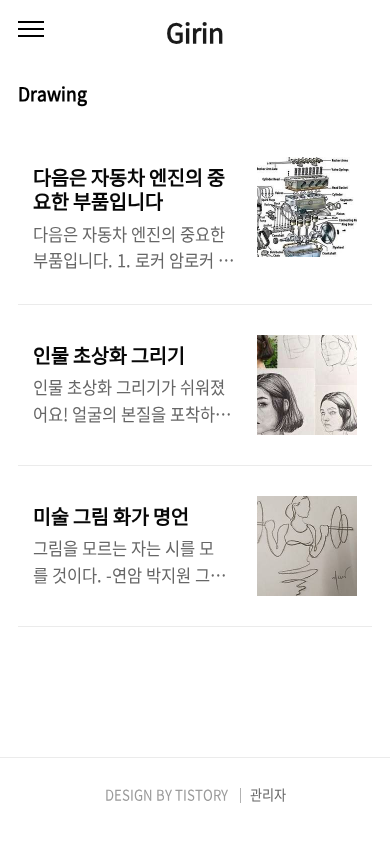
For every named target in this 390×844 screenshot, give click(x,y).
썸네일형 (332, 95)
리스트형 (360, 95)
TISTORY (201, 794)
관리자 (268, 794)
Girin (195, 31)
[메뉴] (31, 30)
